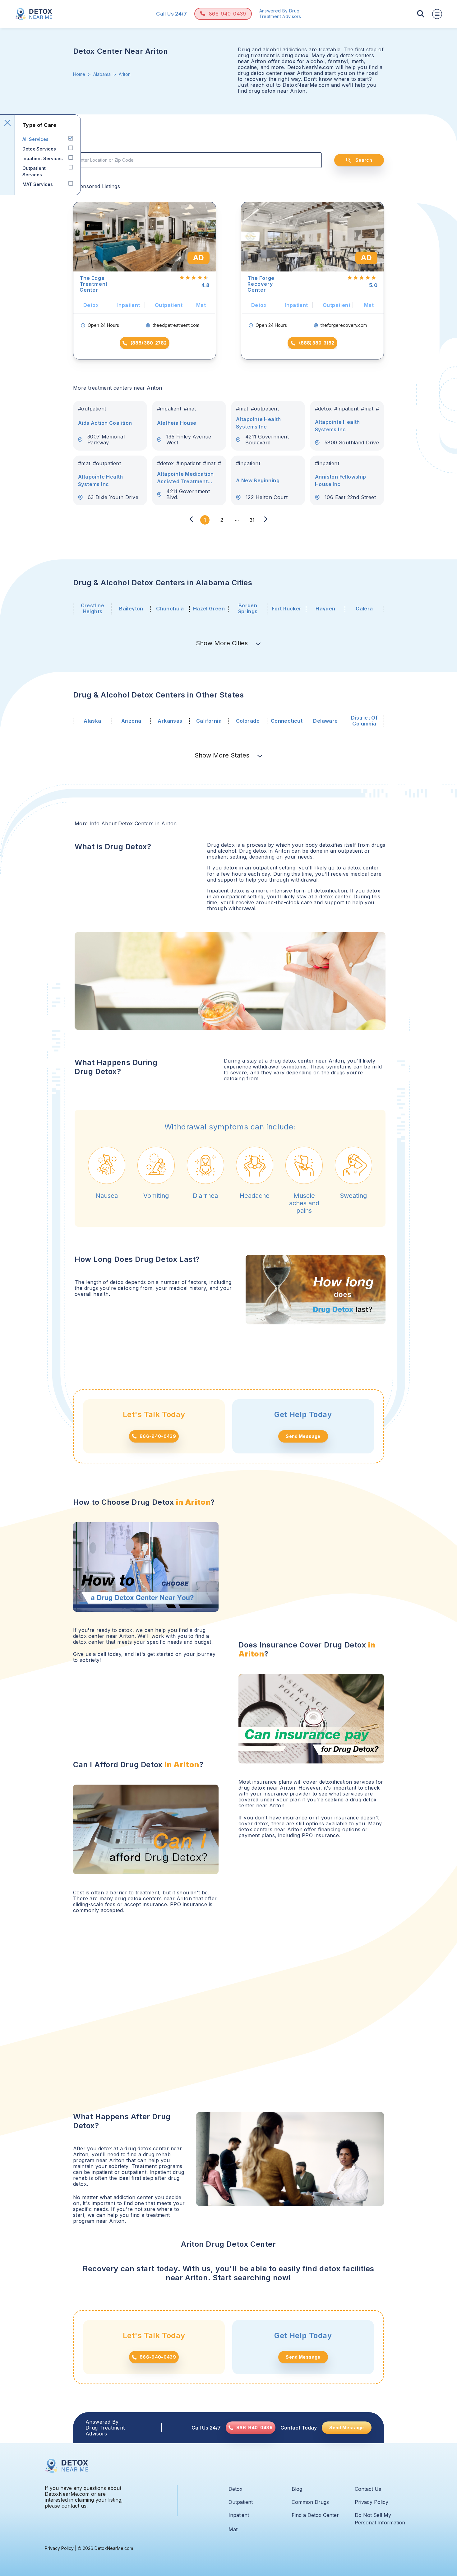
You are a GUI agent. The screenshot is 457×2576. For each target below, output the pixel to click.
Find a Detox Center (315, 2515)
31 (252, 520)
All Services (35, 139)
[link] (251, 2428)
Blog (297, 2489)
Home (79, 74)
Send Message (303, 1436)
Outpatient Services (34, 171)
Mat (233, 2529)
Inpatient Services (43, 158)
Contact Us (368, 2489)
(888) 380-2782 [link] (149, 343)
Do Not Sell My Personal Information (380, 2519)
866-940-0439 (228, 14)
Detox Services (39, 149)
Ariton (125, 74)
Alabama (102, 74)
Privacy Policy (372, 2502)
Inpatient (239, 2515)
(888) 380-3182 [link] (317, 343)
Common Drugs (310, 2502)
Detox (235, 2489)
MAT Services (38, 184)
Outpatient (241, 2502)
